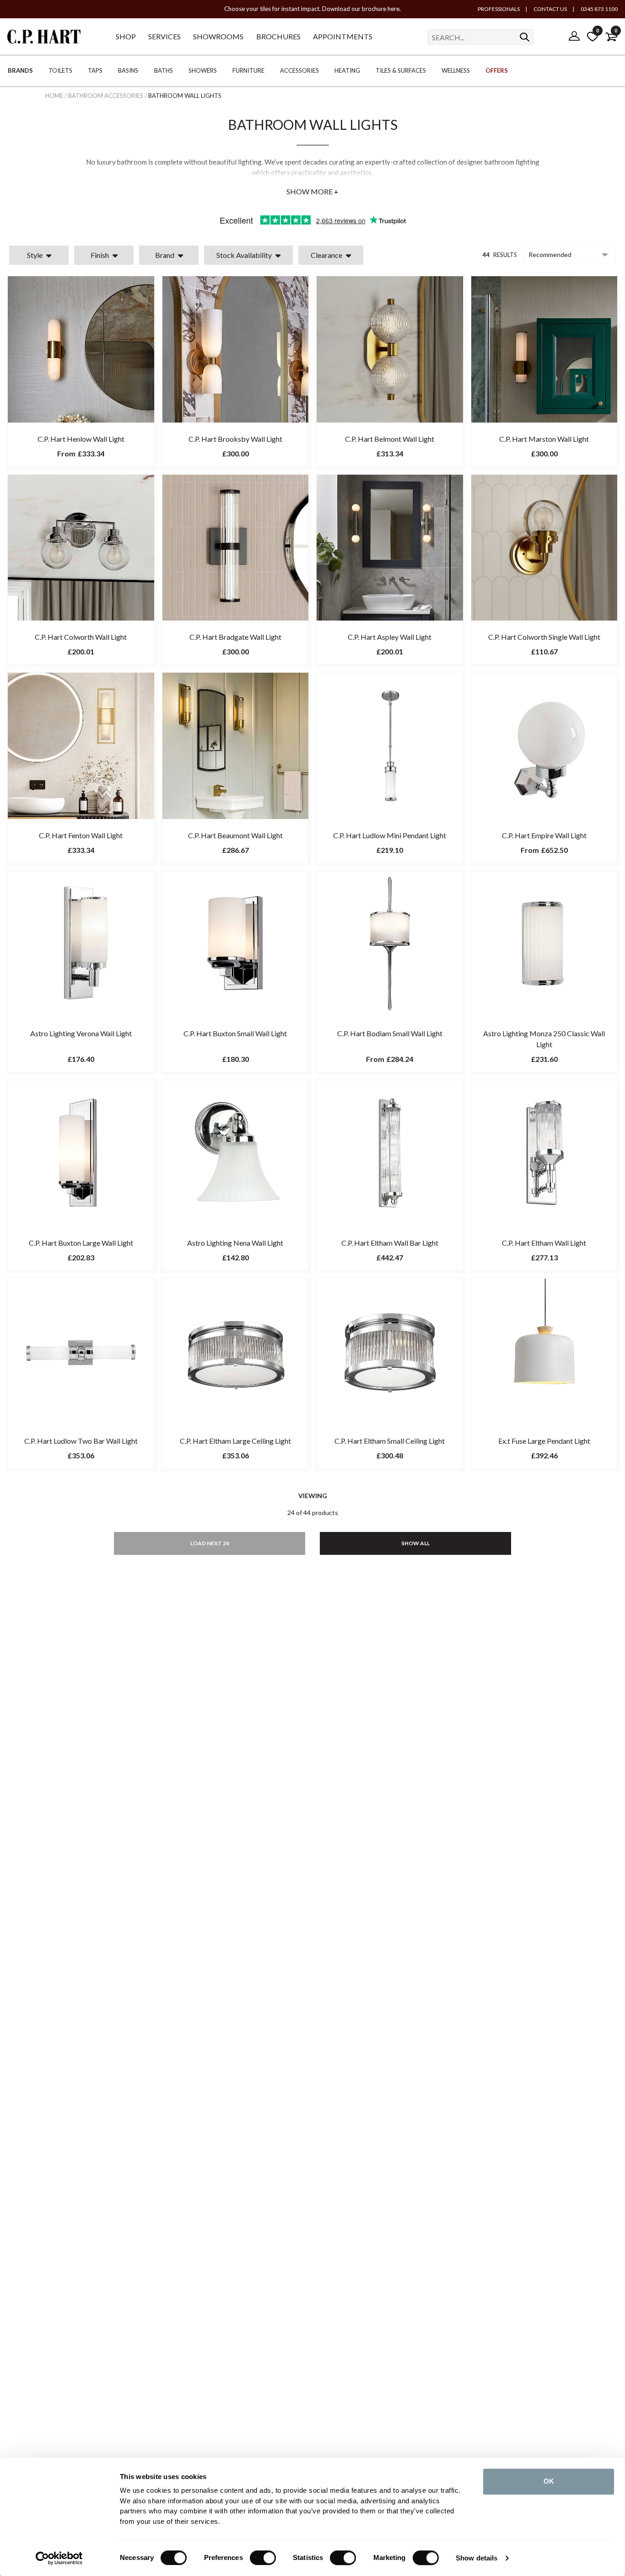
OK (549, 2481)
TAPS (95, 70)
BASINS (128, 70)
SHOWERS (203, 70)
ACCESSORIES (299, 70)
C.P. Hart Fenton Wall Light (81, 835)
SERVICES (164, 36)
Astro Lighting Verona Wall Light (81, 1033)
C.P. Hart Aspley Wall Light (390, 637)
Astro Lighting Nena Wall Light (235, 1243)
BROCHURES (278, 36)
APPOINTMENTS (343, 36)
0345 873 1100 (599, 9)
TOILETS (60, 70)
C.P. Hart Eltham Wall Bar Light (390, 1243)
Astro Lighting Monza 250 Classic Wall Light (544, 1039)
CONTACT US (550, 9)
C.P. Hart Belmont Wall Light (390, 439)
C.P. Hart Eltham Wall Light (544, 1243)
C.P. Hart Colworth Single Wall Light (544, 637)
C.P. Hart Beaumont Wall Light (235, 835)
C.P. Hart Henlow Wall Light (81, 439)
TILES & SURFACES (401, 70)
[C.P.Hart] (44, 38)
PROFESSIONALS (499, 9)
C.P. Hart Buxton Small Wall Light (235, 1033)
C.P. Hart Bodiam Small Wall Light (390, 1033)
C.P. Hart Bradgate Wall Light (235, 637)
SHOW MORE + (312, 191)
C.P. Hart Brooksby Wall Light (235, 439)
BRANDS (20, 70)
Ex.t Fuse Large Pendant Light (544, 1441)
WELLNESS (456, 70)
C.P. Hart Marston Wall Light (544, 439)
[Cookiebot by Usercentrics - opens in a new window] (59, 2558)
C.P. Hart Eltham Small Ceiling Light (390, 1441)
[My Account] (574, 37)
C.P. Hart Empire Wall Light (544, 835)
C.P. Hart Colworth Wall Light (81, 637)
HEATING (347, 70)
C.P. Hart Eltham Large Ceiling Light (235, 1441)
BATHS (164, 70)
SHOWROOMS (218, 36)
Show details (477, 2558)
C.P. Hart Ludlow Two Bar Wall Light (81, 1441)
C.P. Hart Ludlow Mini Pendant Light (390, 835)
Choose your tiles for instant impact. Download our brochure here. (312, 9)
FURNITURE (248, 70)
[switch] (263, 2558)
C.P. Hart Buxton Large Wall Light (81, 1243)
